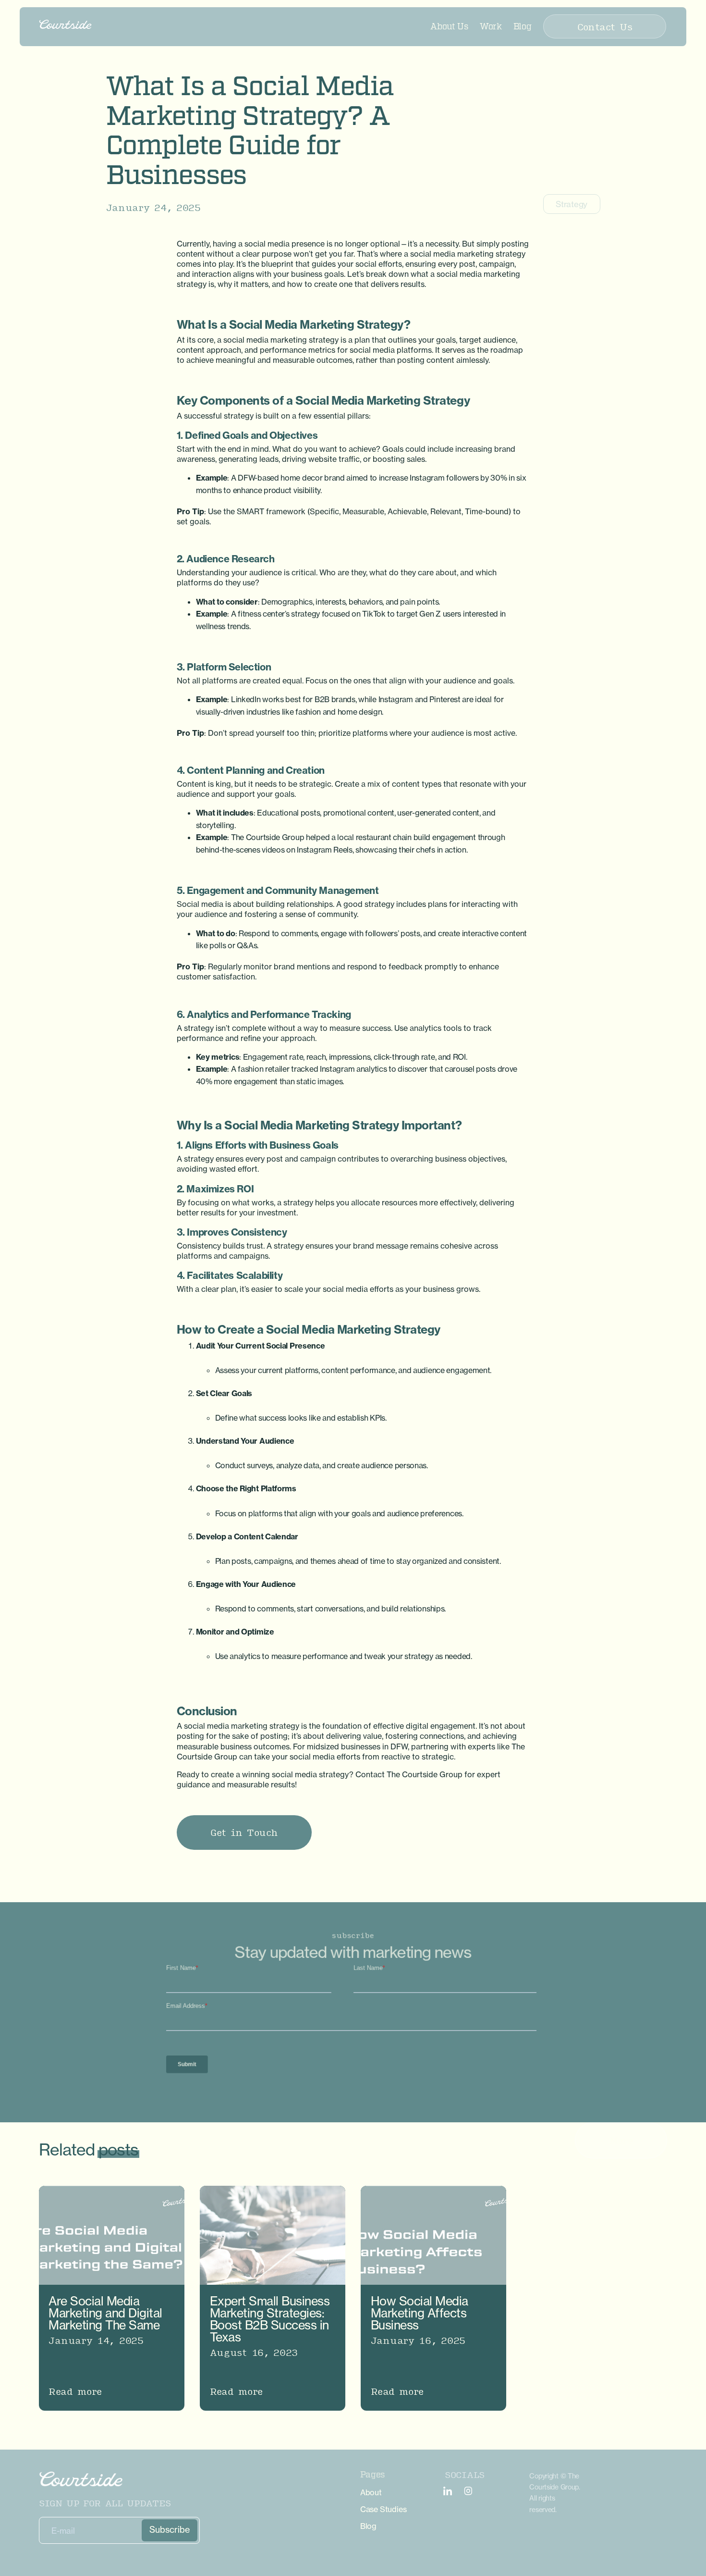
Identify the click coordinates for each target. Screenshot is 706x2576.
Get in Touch (244, 1832)
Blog (523, 26)
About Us (449, 26)
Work (491, 26)
